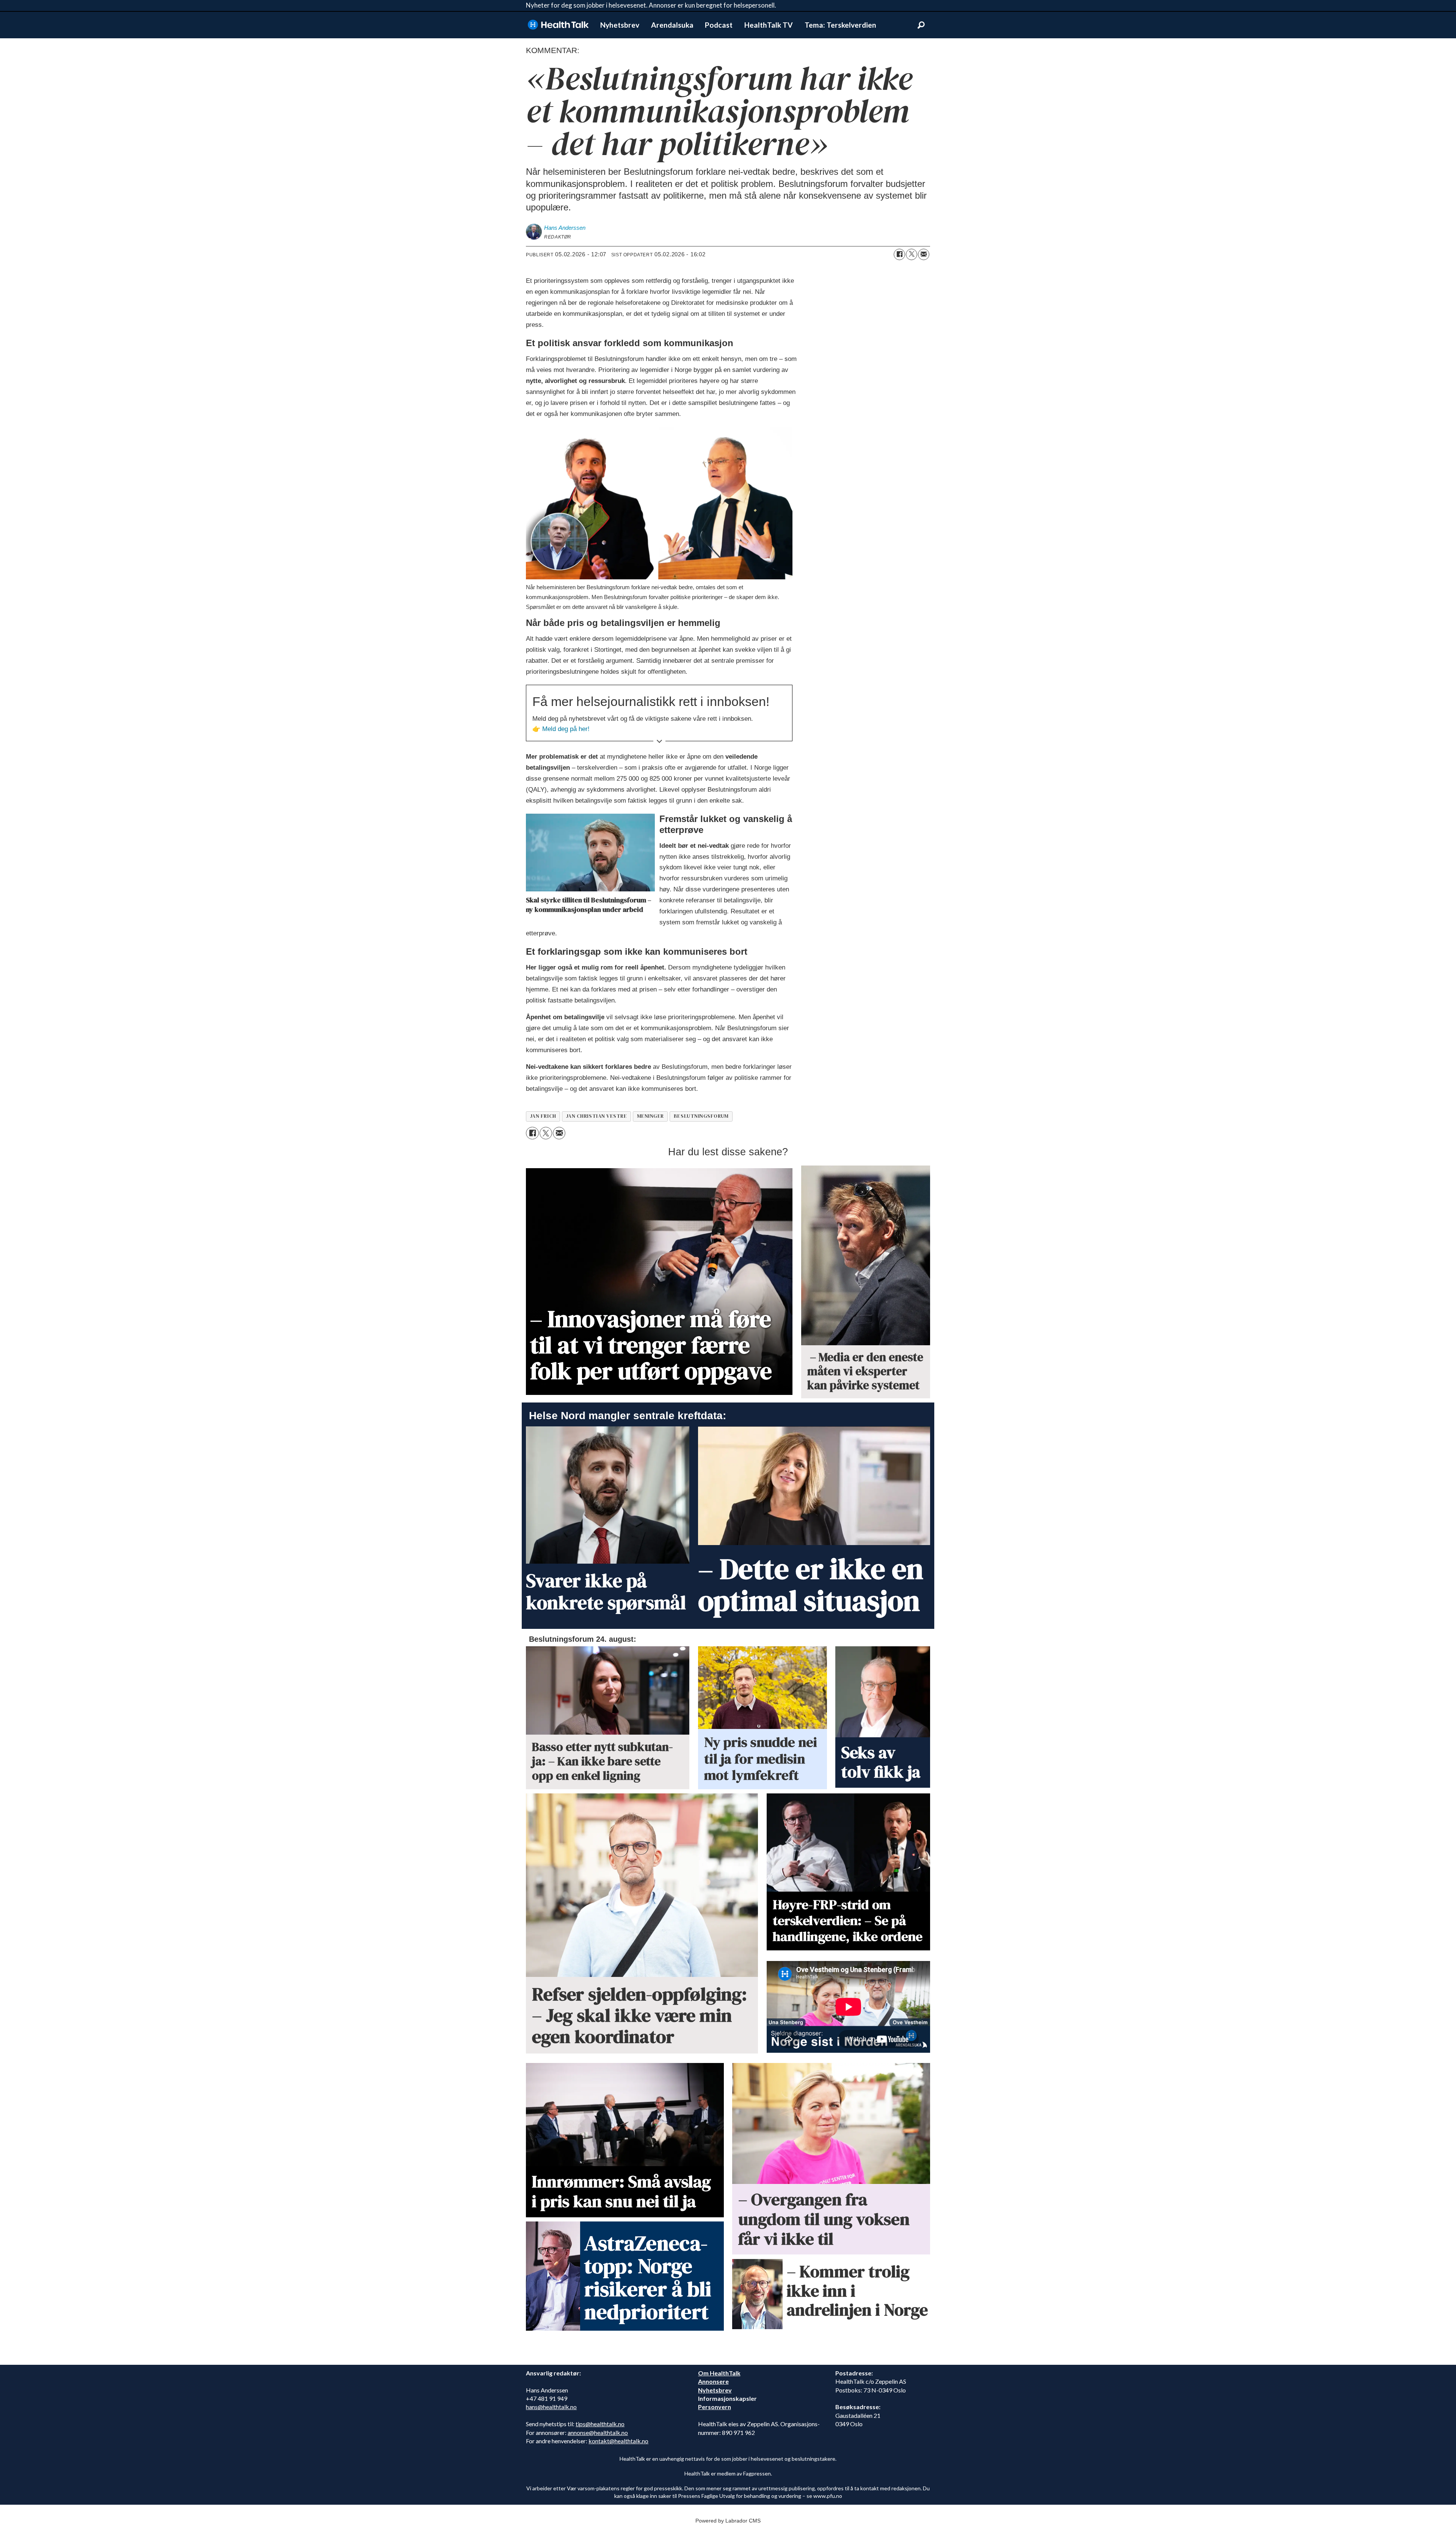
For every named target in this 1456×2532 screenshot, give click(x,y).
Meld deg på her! (566, 729)
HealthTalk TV (769, 25)
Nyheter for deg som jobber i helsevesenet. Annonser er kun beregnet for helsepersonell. (651, 5)
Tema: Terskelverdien (840, 25)
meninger (650, 1116)
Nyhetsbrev (620, 25)
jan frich (543, 1116)
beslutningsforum (701, 1116)
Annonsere (713, 2381)
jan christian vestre (597, 1116)
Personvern (715, 2407)
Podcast (719, 25)
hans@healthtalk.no (551, 2407)
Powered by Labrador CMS (728, 2521)
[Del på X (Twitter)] (912, 254)
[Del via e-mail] (924, 254)
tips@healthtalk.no (600, 2424)
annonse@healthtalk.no (598, 2432)
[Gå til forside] (558, 25)
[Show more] (659, 741)
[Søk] (921, 25)
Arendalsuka (672, 25)
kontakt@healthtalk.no (618, 2441)
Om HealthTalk (719, 2373)
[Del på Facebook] (899, 254)
